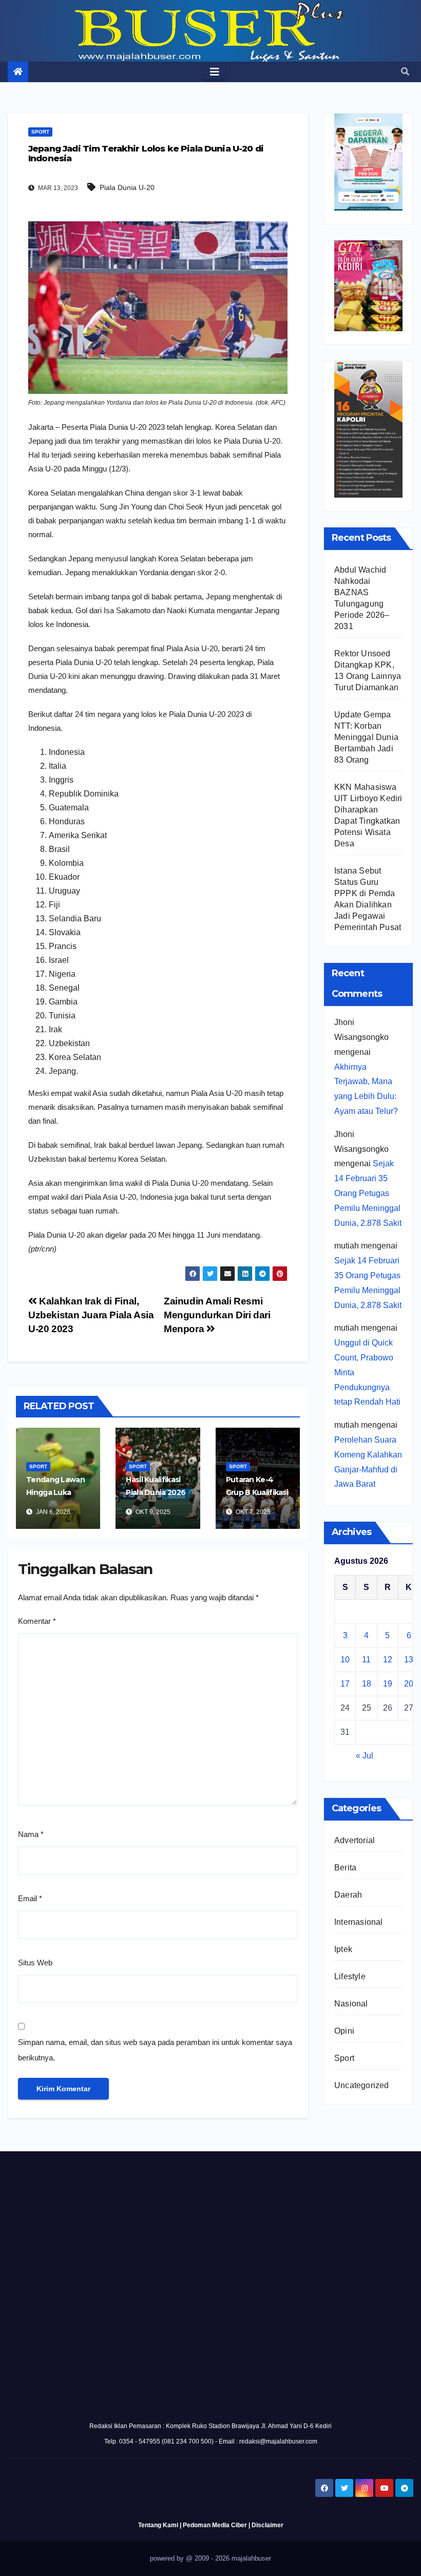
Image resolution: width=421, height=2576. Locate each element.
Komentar (37, 1621)
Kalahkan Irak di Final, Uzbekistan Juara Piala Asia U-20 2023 (91, 1315)
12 (388, 1660)
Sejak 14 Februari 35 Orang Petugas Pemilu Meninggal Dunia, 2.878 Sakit (368, 1193)
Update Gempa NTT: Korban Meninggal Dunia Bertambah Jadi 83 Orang (366, 737)
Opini (344, 2031)
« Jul (365, 1756)
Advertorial (355, 1840)
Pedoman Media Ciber (215, 2525)
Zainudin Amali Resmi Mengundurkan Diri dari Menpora (217, 1315)
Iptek (343, 1949)
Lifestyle (350, 1976)
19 (388, 1684)
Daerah (348, 1895)
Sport (40, 132)
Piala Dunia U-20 (127, 187)
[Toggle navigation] (215, 72)
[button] (405, 72)
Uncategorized (362, 2085)
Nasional (351, 2004)
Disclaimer (267, 2525)
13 (409, 1660)
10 (345, 1660)
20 (409, 1684)
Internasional (359, 1922)
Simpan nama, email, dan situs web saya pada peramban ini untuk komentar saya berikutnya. (155, 2050)
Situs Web (35, 1963)
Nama (31, 1834)
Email (30, 1898)
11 (366, 1660)
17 (345, 1684)
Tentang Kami (158, 2525)
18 (367, 1684)
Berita (345, 1868)
